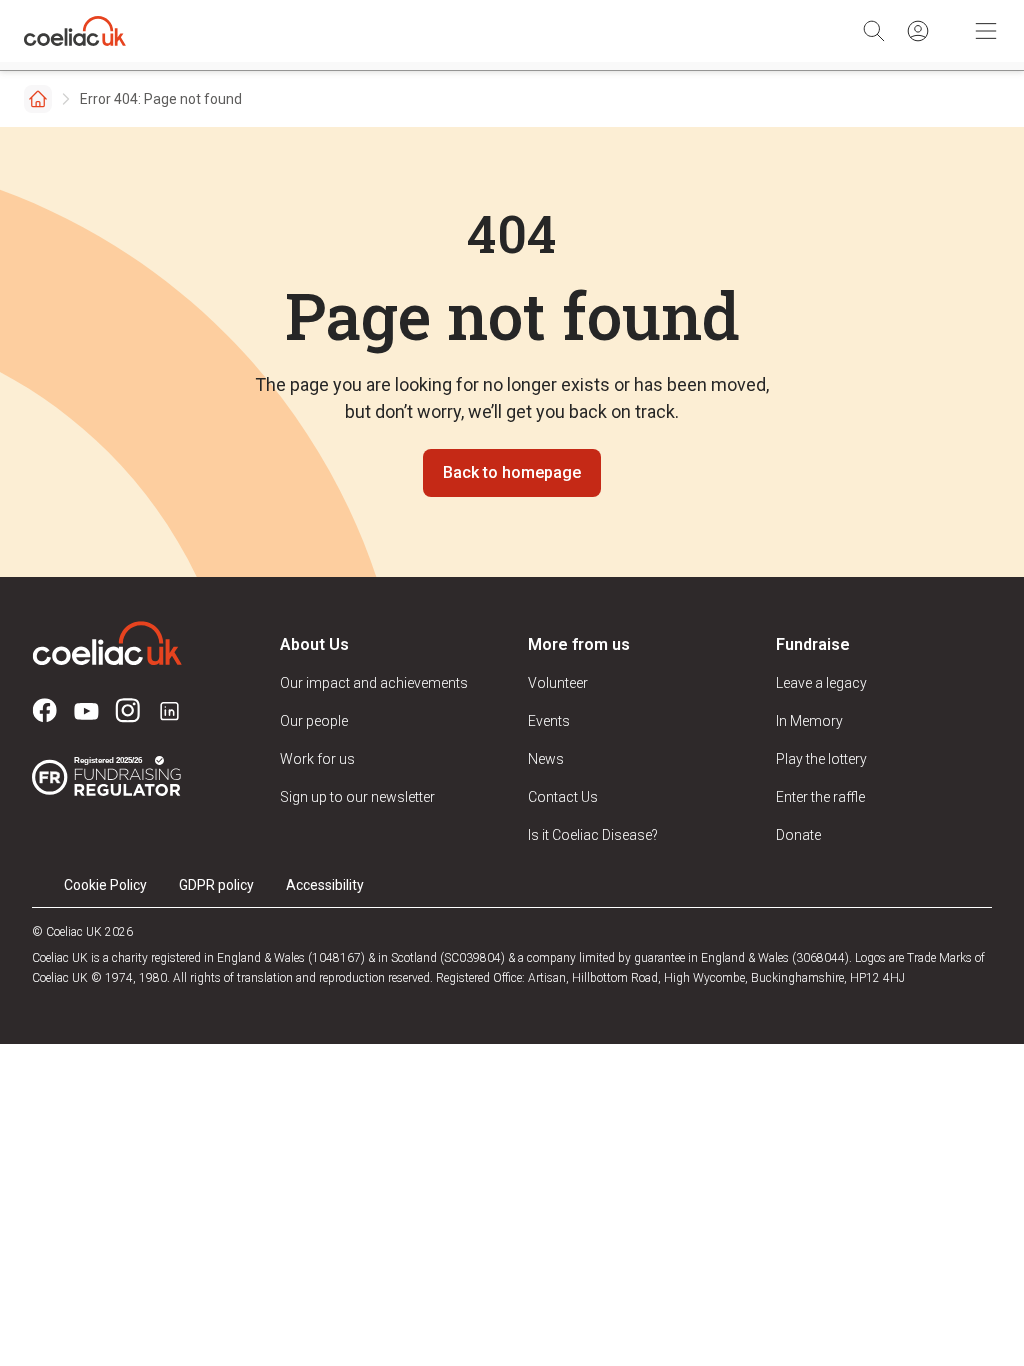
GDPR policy (216, 885)
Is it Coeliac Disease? (593, 835)
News (546, 759)
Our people (314, 721)
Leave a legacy (821, 683)
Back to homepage (512, 472)
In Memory (809, 721)
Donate (798, 835)
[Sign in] (918, 31)
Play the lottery (821, 759)
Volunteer (558, 683)
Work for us (317, 759)
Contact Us (563, 797)
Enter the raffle (820, 797)
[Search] (874, 31)
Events (549, 721)
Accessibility (325, 885)
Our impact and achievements (374, 683)
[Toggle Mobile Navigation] (986, 31)
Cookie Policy (105, 885)
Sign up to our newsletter (357, 797)
